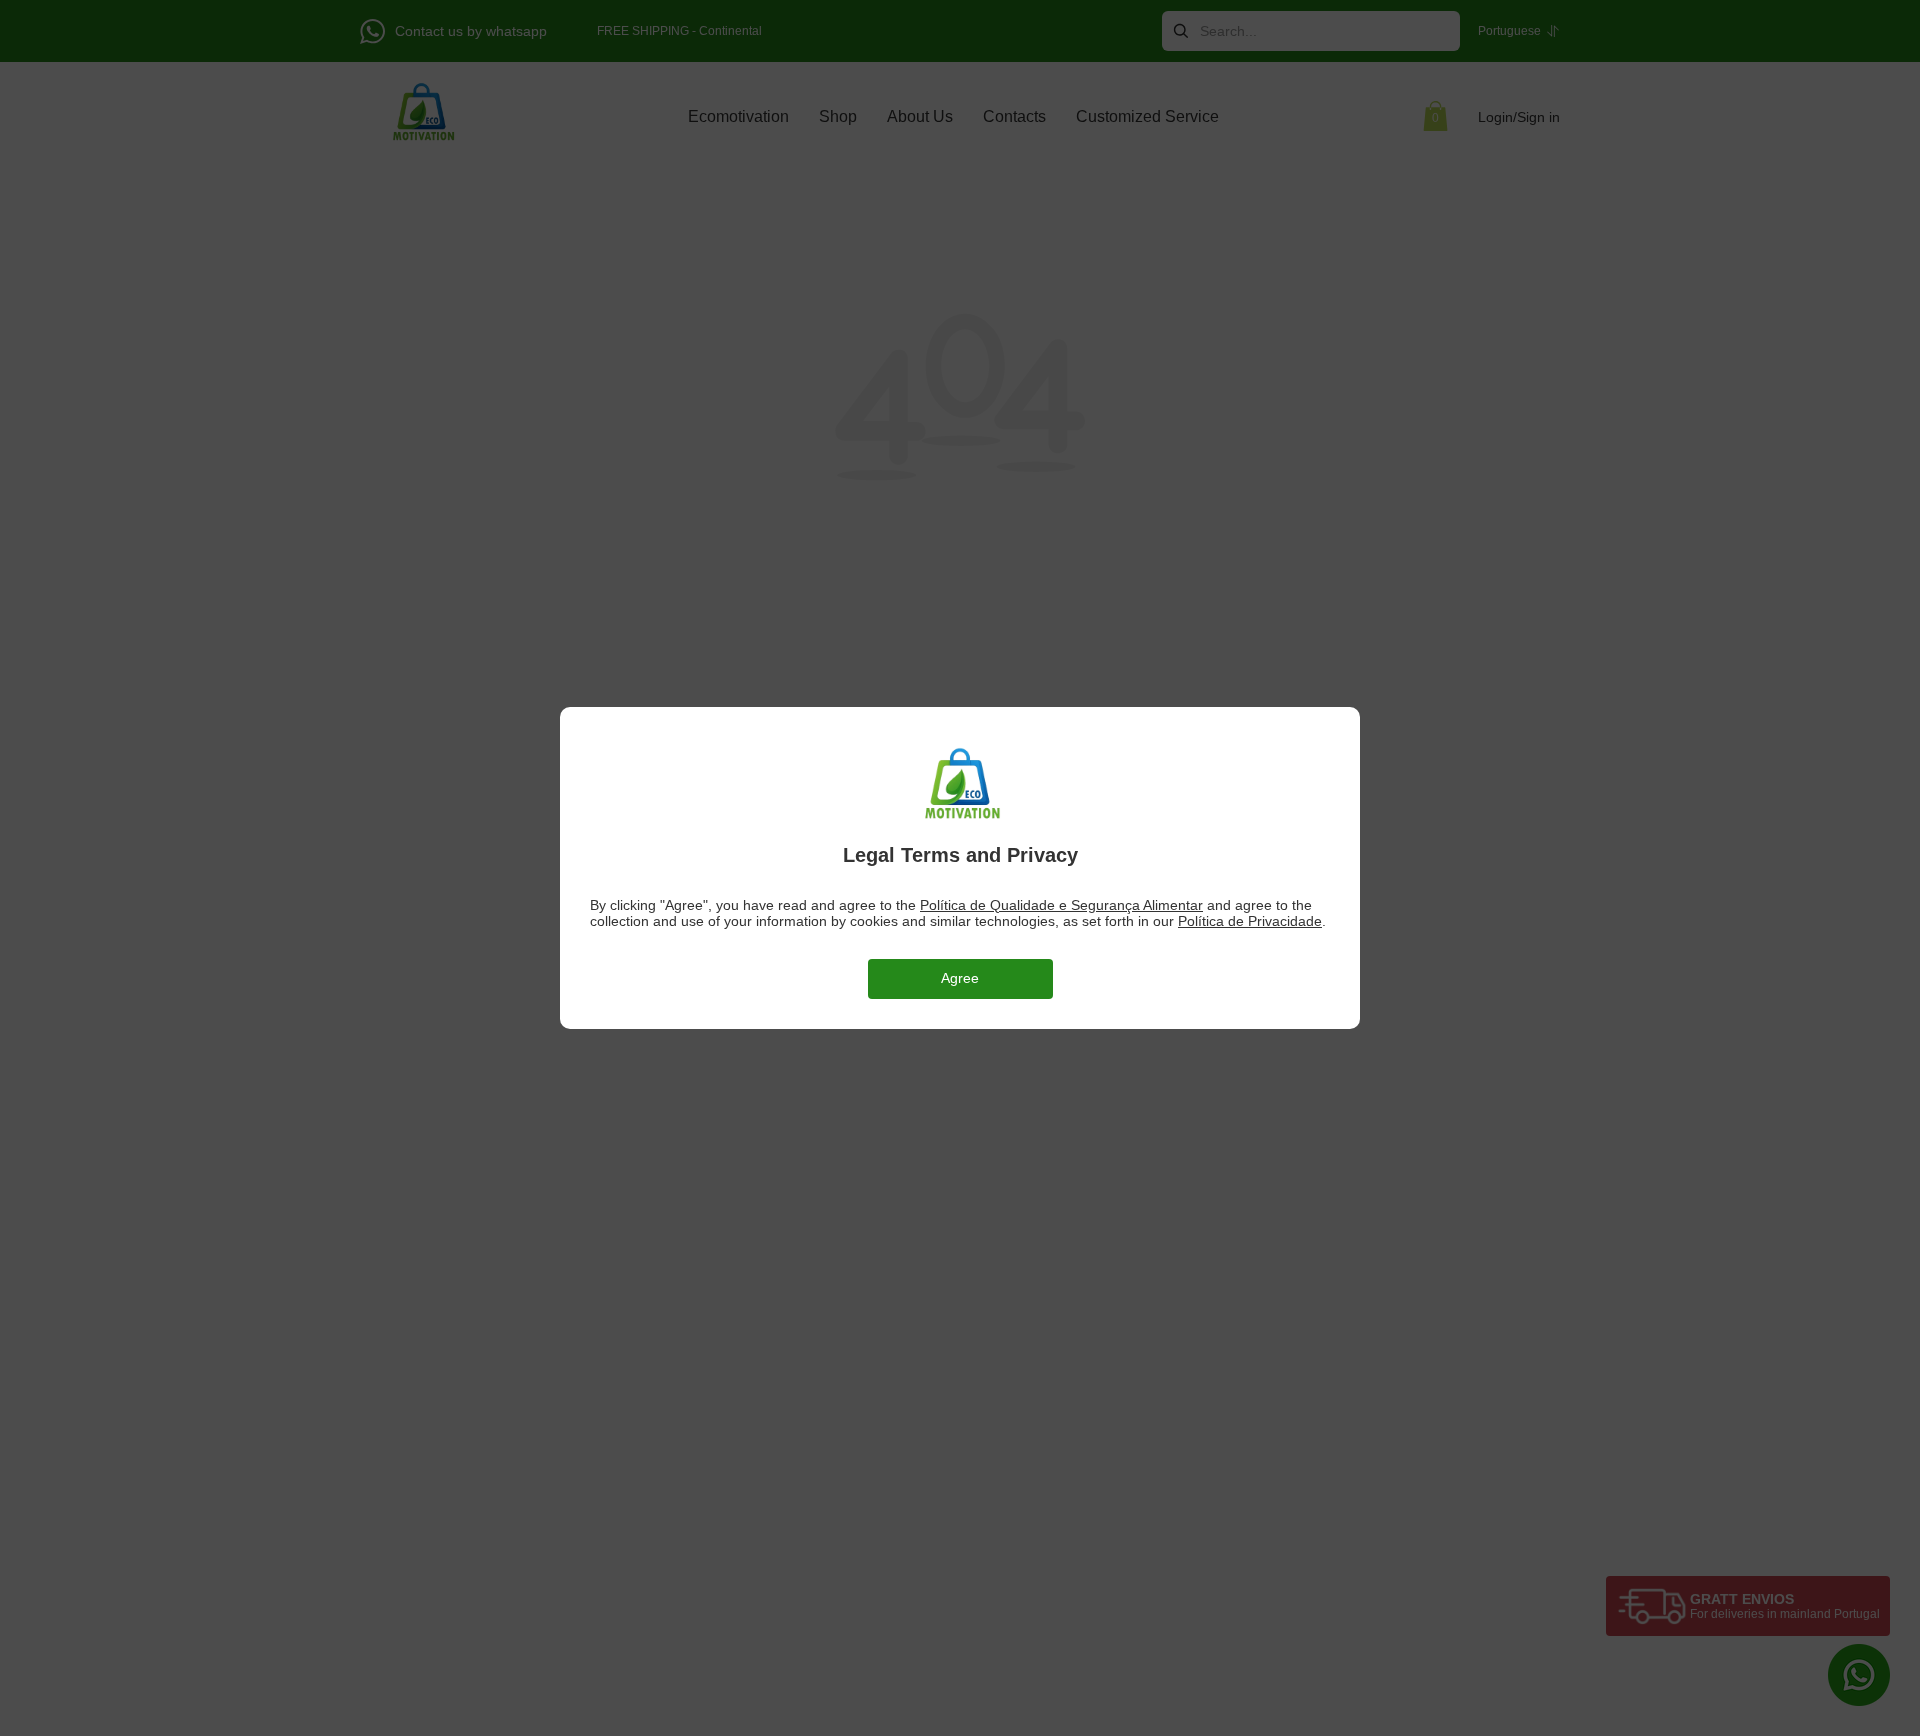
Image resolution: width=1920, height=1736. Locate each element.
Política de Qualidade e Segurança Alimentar (1061, 905)
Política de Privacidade (1250, 921)
